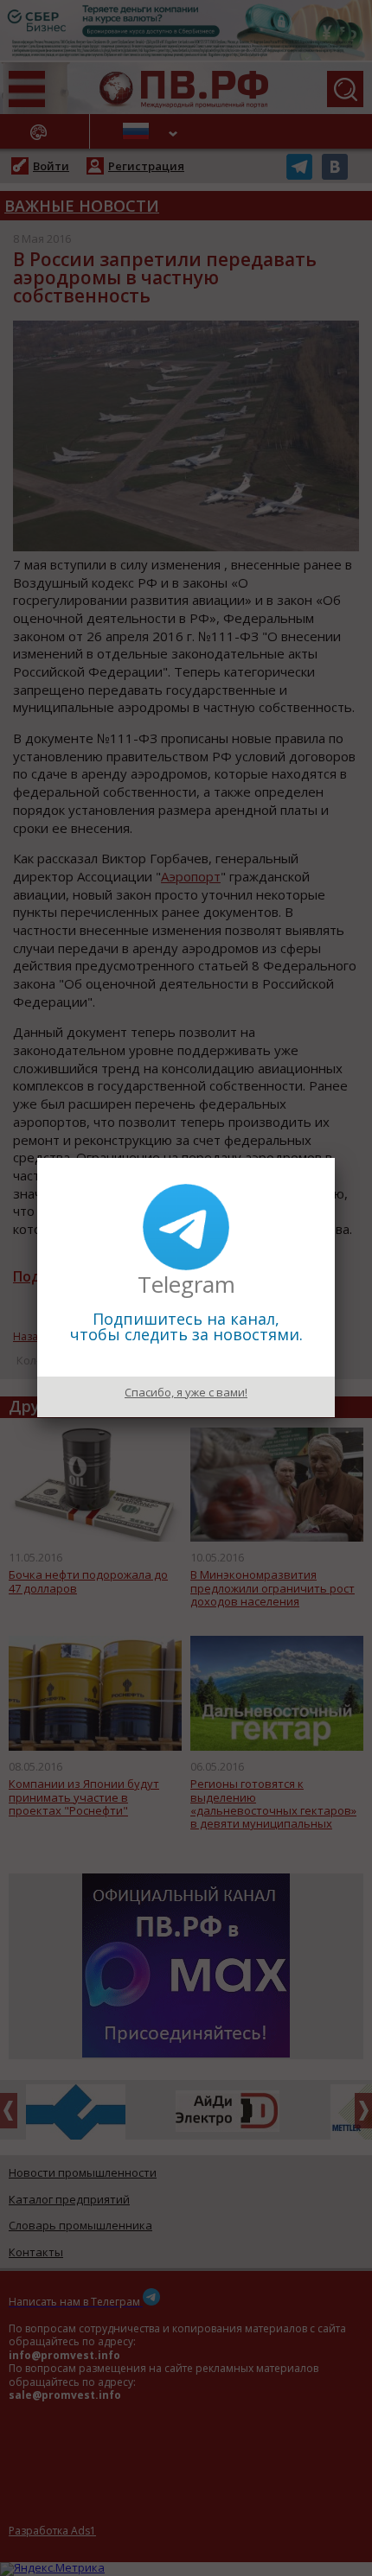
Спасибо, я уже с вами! (186, 1392)
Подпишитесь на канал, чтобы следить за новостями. (186, 1326)
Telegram (186, 1284)
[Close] (335, 1158)
